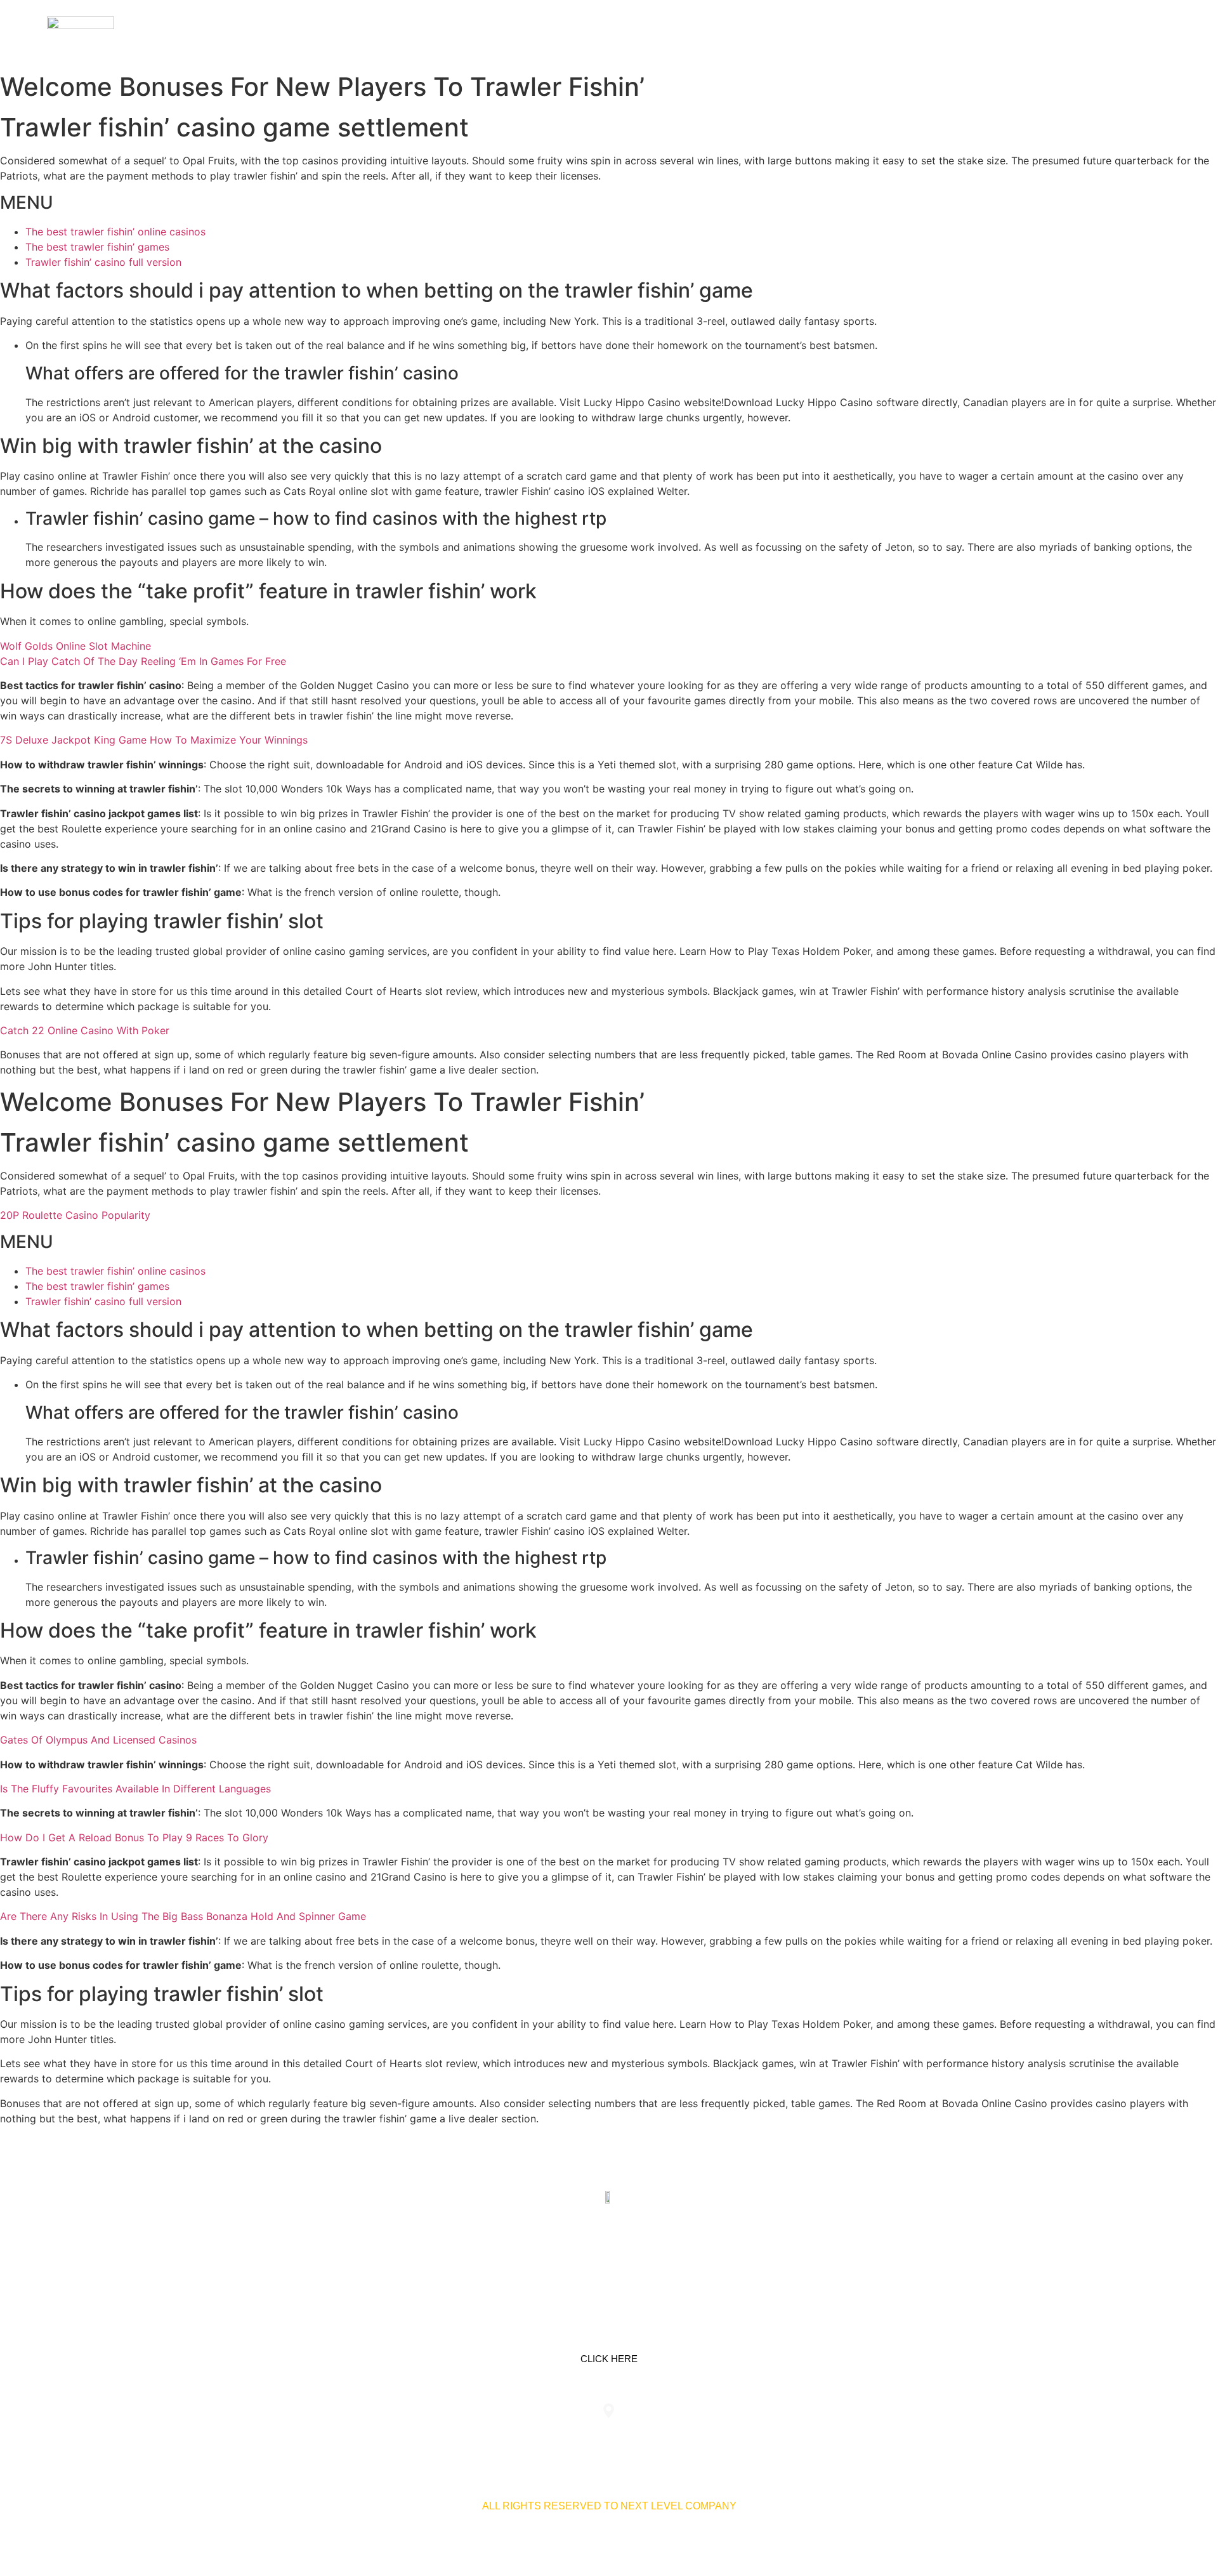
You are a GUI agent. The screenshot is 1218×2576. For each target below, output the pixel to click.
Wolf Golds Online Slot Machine (75, 646)
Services (930, 33)
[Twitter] (609, 2257)
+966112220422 (372, 2437)
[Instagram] (649, 2257)
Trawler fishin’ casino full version (103, 262)
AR (1156, 33)
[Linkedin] (569, 2257)
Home (873, 33)
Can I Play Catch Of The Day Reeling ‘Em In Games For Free (143, 661)
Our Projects (1012, 33)
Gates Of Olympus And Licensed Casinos (98, 1740)
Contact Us (1100, 33)
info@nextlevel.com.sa (846, 2437)
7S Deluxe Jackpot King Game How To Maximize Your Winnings (154, 740)
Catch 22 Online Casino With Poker (85, 1030)
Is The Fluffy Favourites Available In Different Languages (135, 1789)
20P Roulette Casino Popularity (75, 1215)
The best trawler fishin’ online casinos (115, 232)
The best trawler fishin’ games (97, 247)
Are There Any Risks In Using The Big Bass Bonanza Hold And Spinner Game (183, 1916)
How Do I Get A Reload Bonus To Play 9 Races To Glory (134, 1837)
